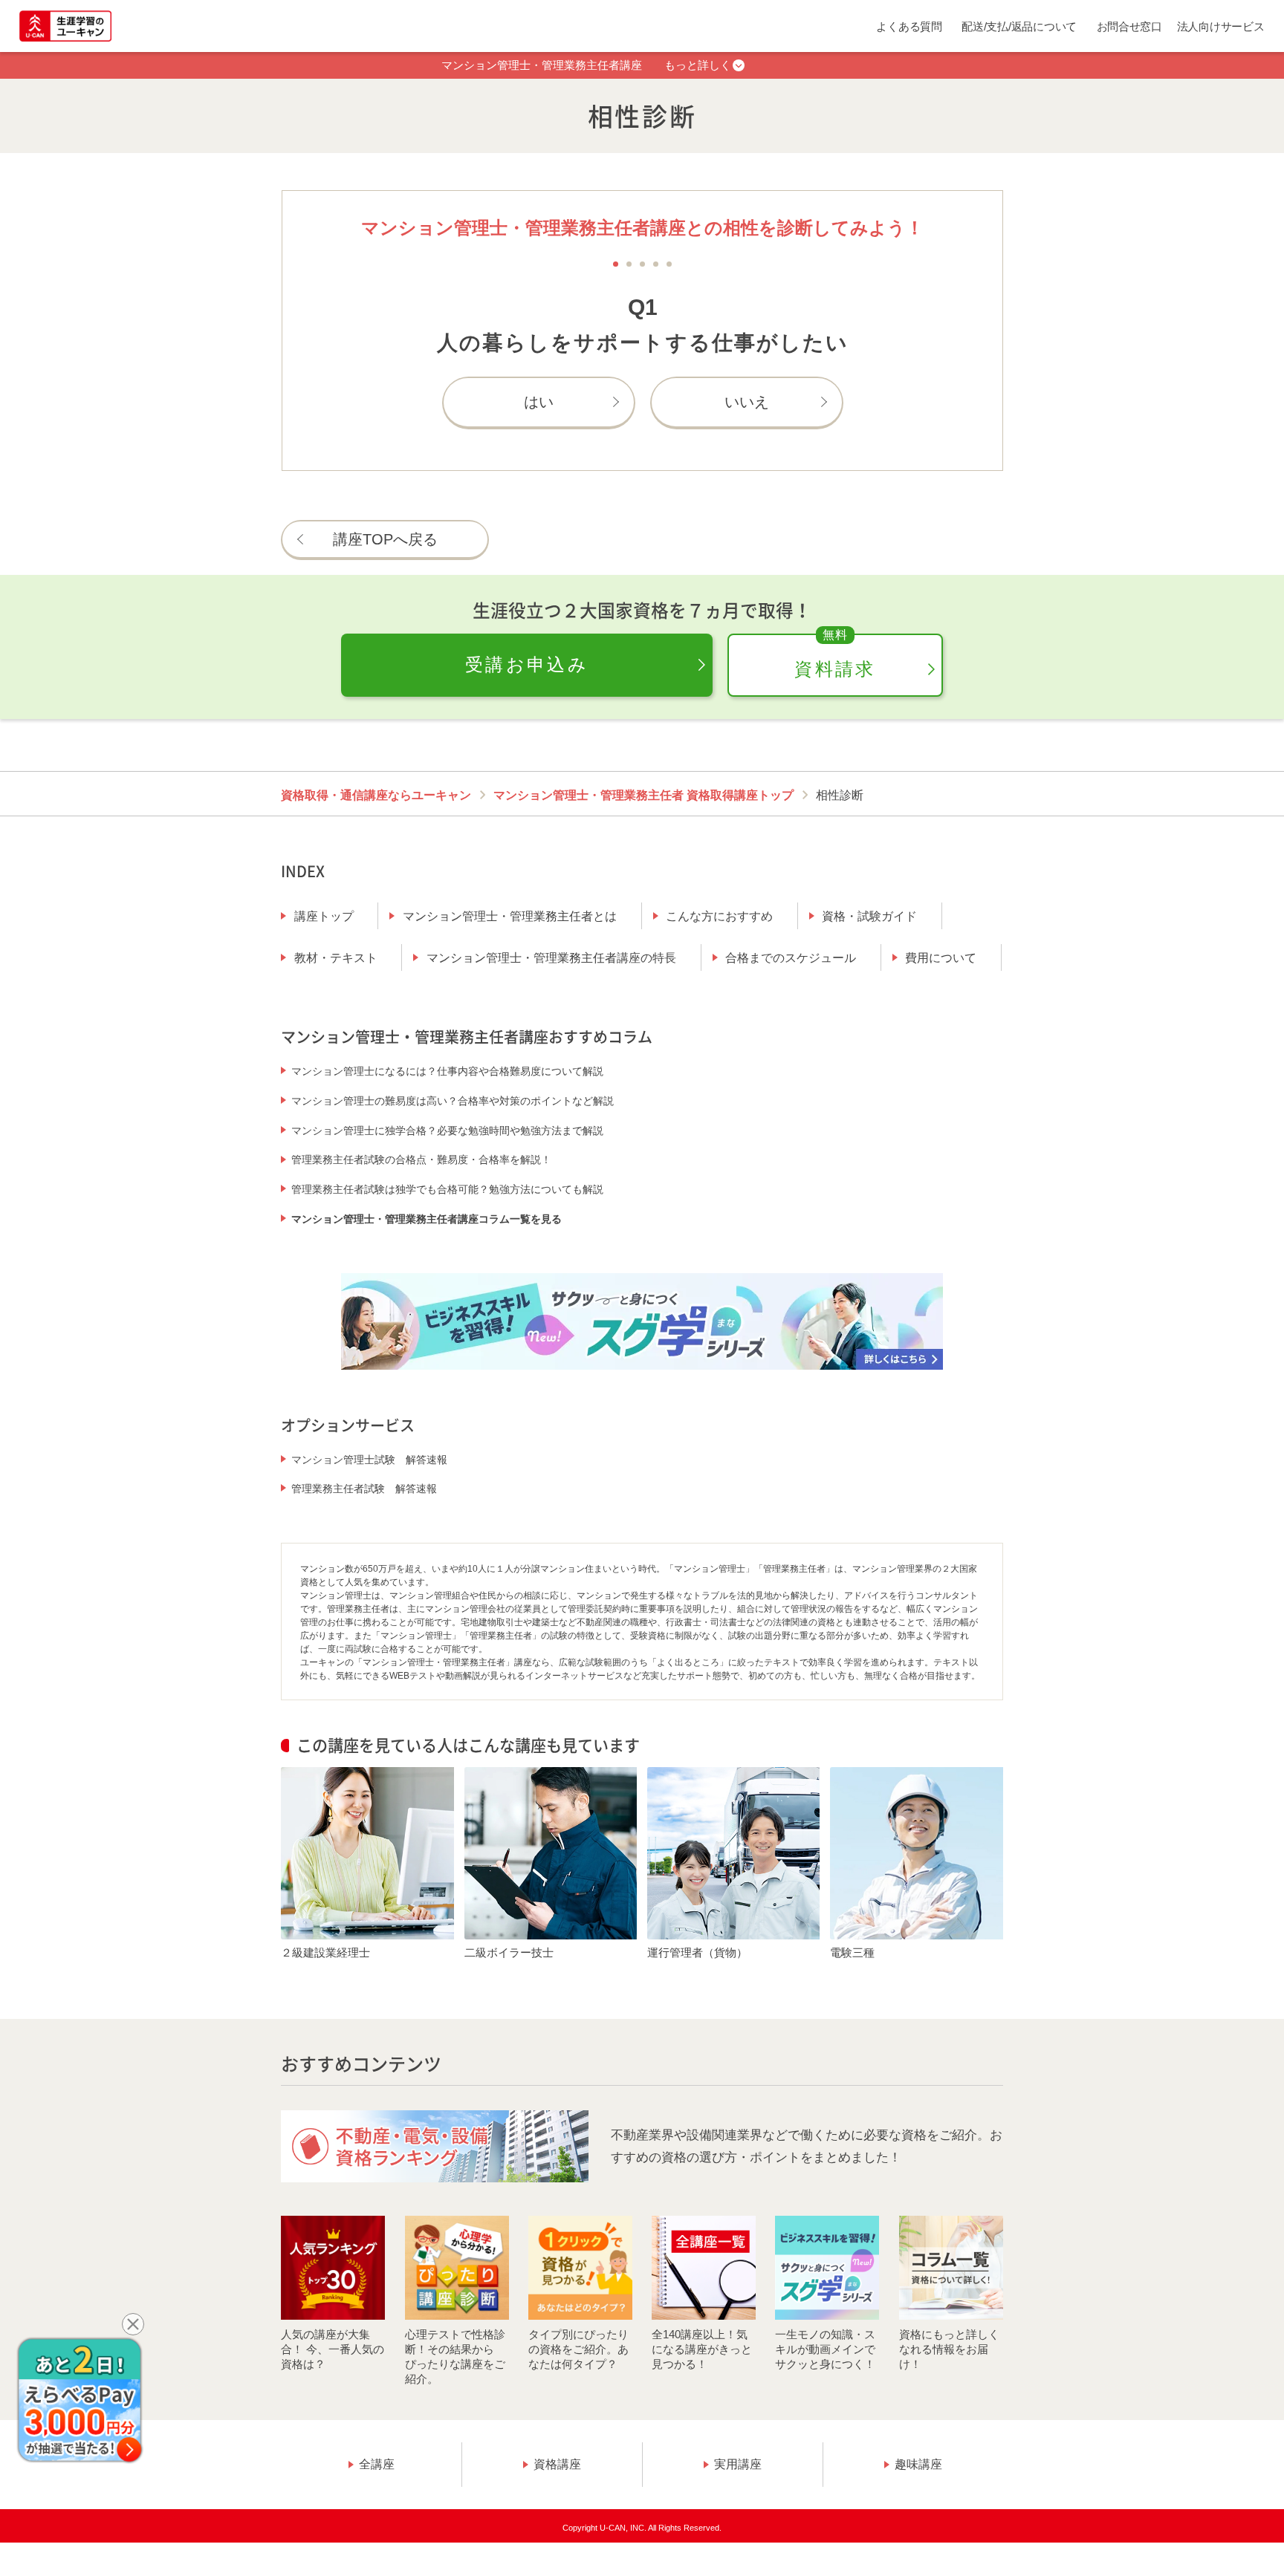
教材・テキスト (336, 958)
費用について (941, 958)
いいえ (747, 402)
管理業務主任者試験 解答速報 (364, 1489)
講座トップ (324, 916)
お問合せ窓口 (1129, 26)
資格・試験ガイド (869, 916)
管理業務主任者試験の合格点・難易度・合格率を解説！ (421, 1159)
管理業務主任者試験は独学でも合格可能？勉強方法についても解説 (447, 1189)
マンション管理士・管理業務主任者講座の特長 (551, 958)
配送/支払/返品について (1019, 26)
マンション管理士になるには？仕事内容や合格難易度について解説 (447, 1071)
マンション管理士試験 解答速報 (369, 1460)
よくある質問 (909, 26)
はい (539, 402)
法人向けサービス (1221, 26)
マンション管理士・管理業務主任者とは (510, 916)
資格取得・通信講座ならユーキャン (376, 795)
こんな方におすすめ (719, 916)
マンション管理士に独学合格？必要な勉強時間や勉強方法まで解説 (447, 1131)
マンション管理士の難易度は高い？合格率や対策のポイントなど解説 (453, 1101)
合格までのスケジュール (791, 958)
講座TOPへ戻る (385, 539)
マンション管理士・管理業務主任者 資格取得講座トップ (643, 795)
